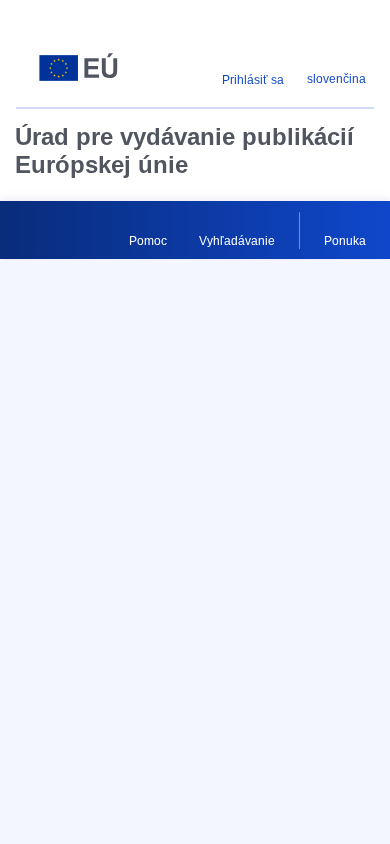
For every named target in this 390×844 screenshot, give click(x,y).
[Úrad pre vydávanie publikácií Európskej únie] (78, 68)
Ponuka (345, 241)
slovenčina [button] (336, 79)
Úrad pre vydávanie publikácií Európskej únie (184, 150)
